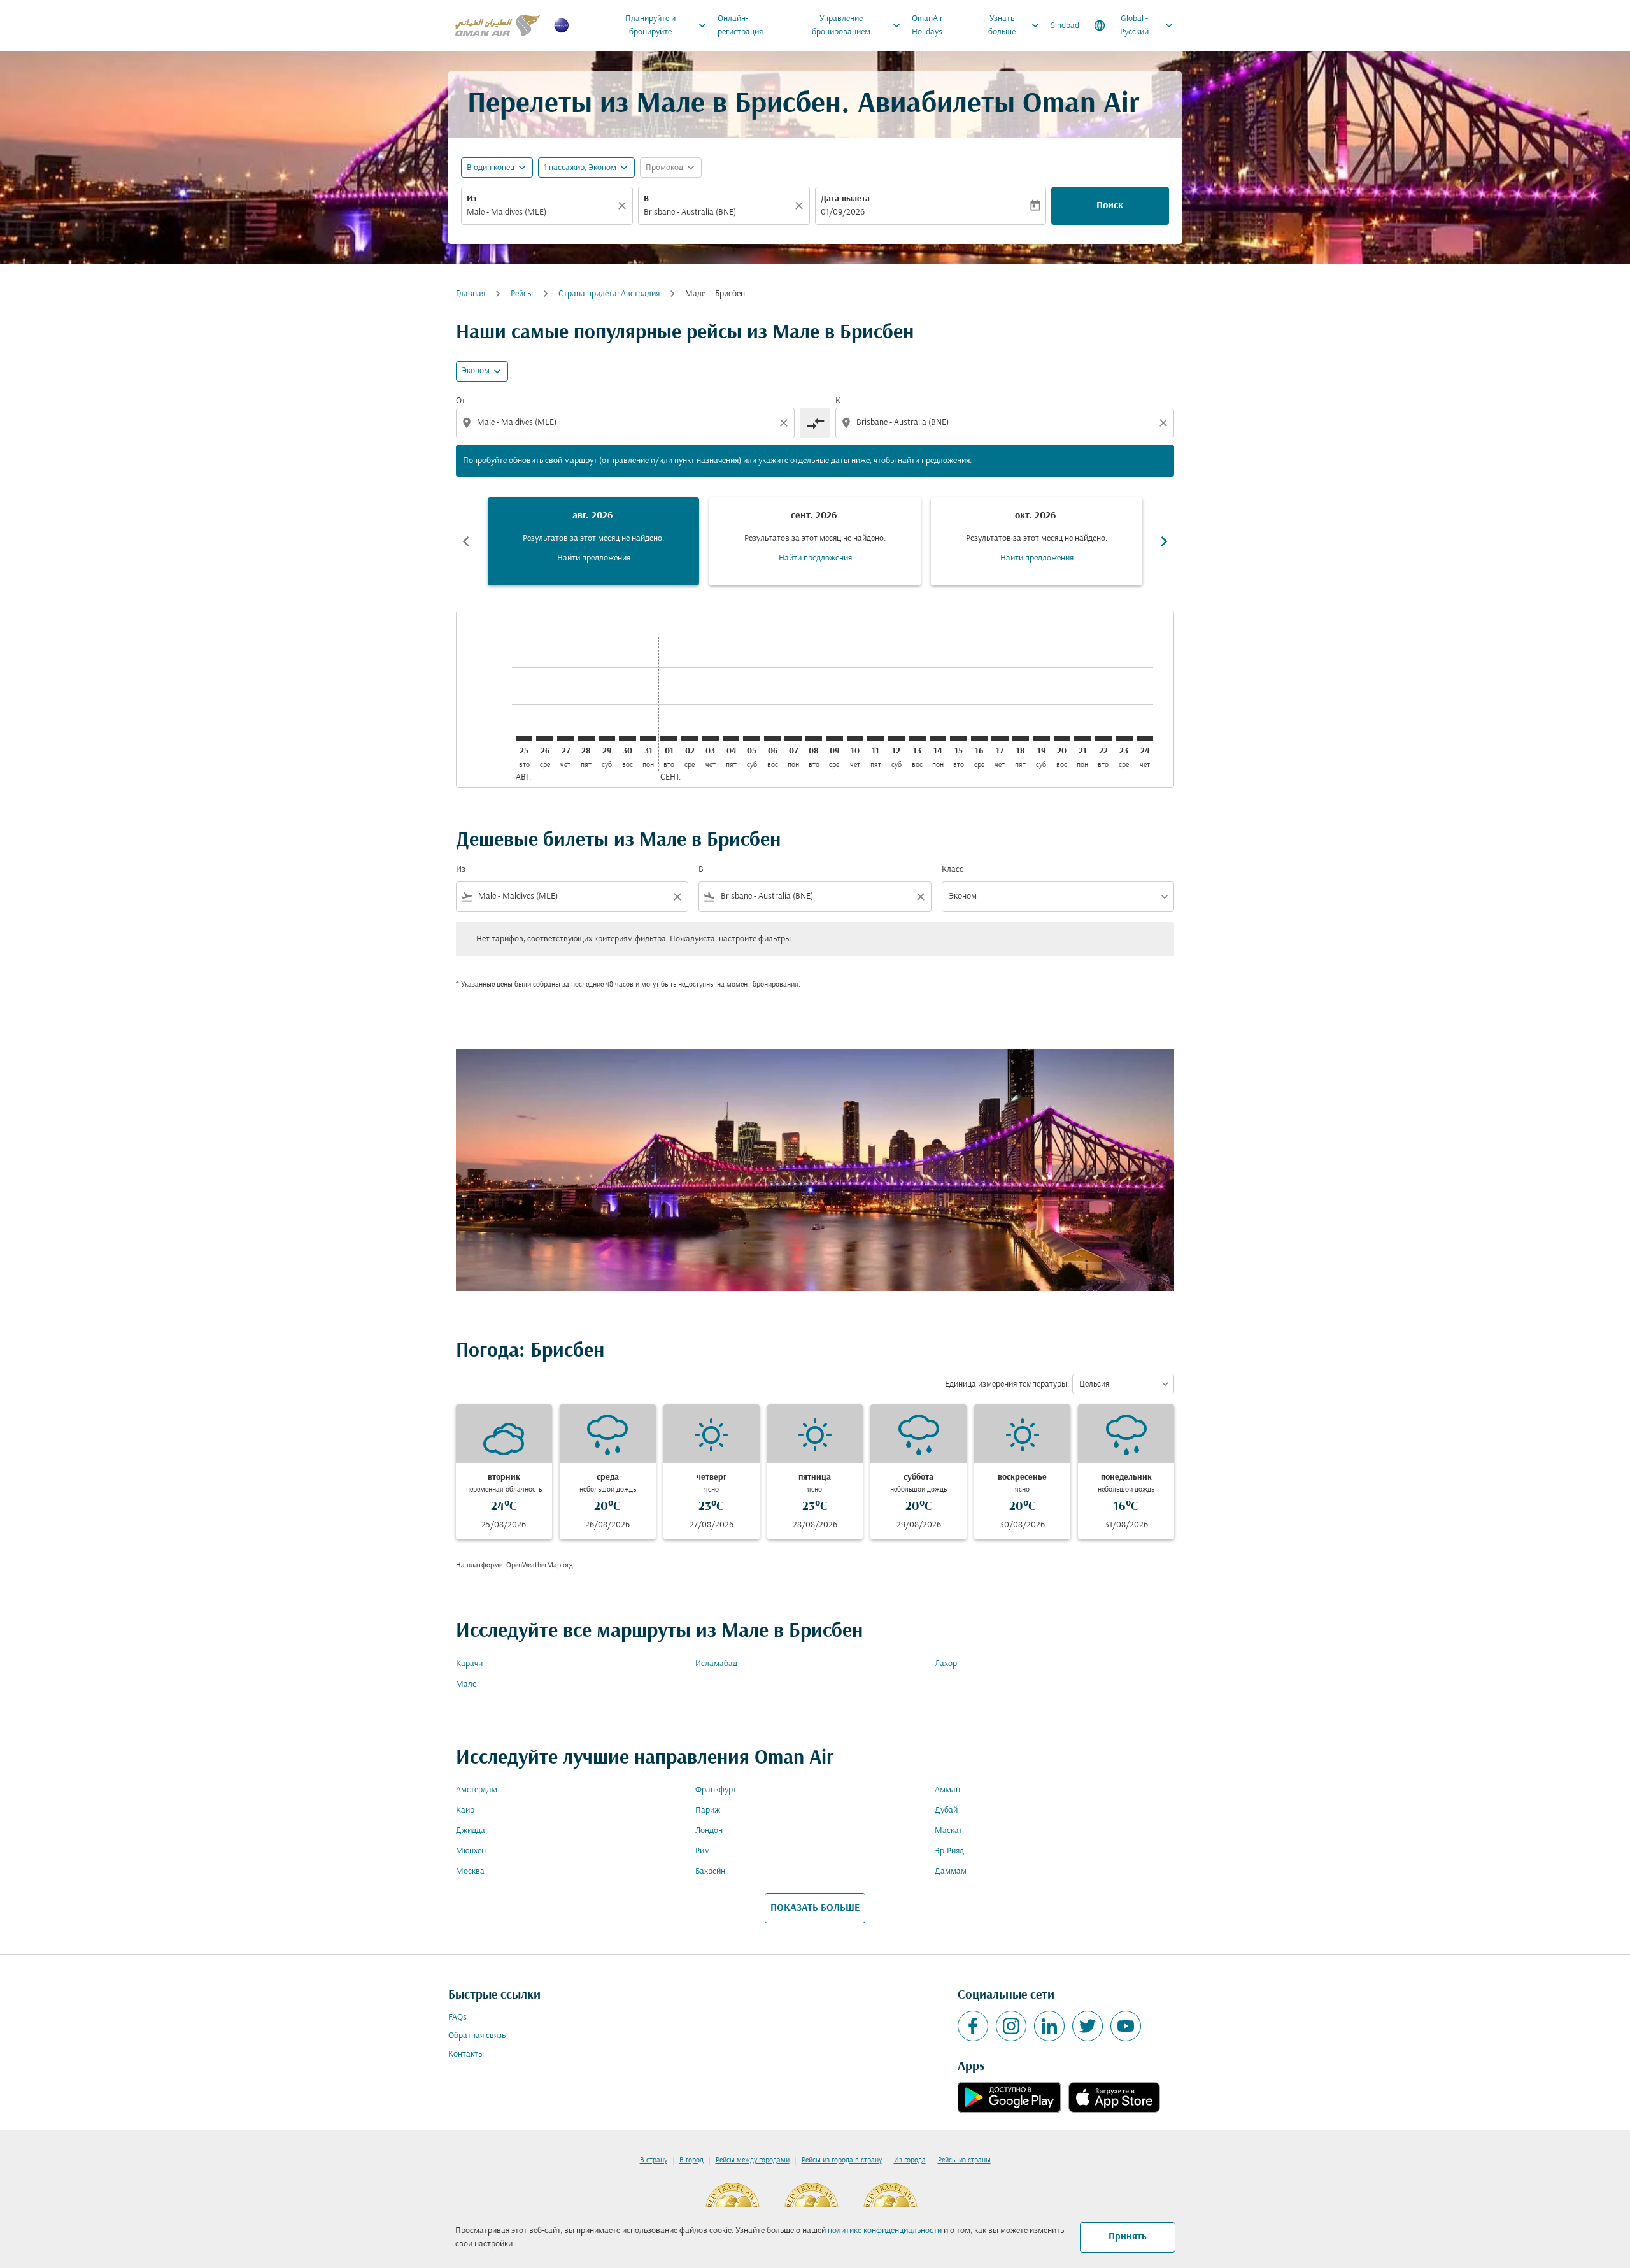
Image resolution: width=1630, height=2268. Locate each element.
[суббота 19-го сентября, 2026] (1041, 738)
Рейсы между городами (753, 2160)
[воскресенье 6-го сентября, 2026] (772, 738)
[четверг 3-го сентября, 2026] (710, 738)
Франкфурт (716, 1790)
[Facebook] (973, 2026)
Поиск (1110, 206)
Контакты (466, 2054)
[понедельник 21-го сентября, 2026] (1082, 738)
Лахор (946, 1664)
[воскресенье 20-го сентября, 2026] (1062, 738)
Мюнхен (471, 1851)
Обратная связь (477, 2036)
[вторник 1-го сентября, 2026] (669, 738)
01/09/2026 (843, 212)
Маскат (949, 1831)
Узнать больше (1015, 25)
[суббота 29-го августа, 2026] (607, 738)
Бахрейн (710, 1872)
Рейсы (522, 294)
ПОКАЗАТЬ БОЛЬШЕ (815, 1908)
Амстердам (477, 1790)
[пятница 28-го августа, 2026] (586, 738)
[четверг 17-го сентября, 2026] (1000, 738)
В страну (654, 2160)
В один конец (491, 168)
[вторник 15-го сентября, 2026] (958, 738)
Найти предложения (594, 558)
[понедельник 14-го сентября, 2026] (938, 738)
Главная (471, 294)
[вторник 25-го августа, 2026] (524, 738)
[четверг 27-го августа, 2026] (565, 738)
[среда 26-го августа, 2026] (544, 738)
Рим (703, 1851)
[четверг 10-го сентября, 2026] (855, 738)
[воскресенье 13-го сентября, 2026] (917, 738)
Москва (470, 1872)
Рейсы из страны (964, 2160)
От (461, 401)
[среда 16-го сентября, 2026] (979, 738)
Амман (947, 1790)
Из (471, 199)
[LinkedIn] (1049, 2026)
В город (691, 2160)
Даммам (951, 1872)
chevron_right (1164, 541)
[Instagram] (1011, 2026)
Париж (708, 1810)
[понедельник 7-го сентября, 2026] (793, 738)
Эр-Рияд (949, 1851)
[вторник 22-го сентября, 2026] (1103, 738)
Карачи (469, 1664)
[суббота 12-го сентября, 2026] (896, 738)
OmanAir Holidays (927, 25)
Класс (953, 870)
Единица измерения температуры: (1007, 1384)
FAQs (457, 2017)
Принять (1128, 2237)
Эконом (476, 371)
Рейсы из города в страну (842, 2160)
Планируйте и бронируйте (667, 25)
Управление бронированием (858, 25)
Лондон (709, 1831)
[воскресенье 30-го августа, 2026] (627, 738)
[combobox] (541, 212)
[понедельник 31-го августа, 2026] (648, 738)
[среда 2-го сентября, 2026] (690, 738)
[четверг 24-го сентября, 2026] (1145, 738)
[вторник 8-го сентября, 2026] (814, 738)
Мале (466, 1684)
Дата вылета (845, 199)
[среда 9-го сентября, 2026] (834, 738)
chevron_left (466, 541)
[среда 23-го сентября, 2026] (1124, 738)
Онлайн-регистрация (740, 25)
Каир (465, 1810)
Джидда (471, 1831)
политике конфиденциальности (885, 2231)
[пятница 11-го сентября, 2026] (875, 738)
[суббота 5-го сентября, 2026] (751, 738)
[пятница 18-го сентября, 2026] (1021, 738)
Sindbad (1065, 26)
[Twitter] (1088, 2026)
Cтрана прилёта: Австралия (609, 294)
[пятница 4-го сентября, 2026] (731, 738)
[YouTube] (1126, 2026)
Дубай (946, 1810)
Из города (910, 2160)
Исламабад (716, 1664)
